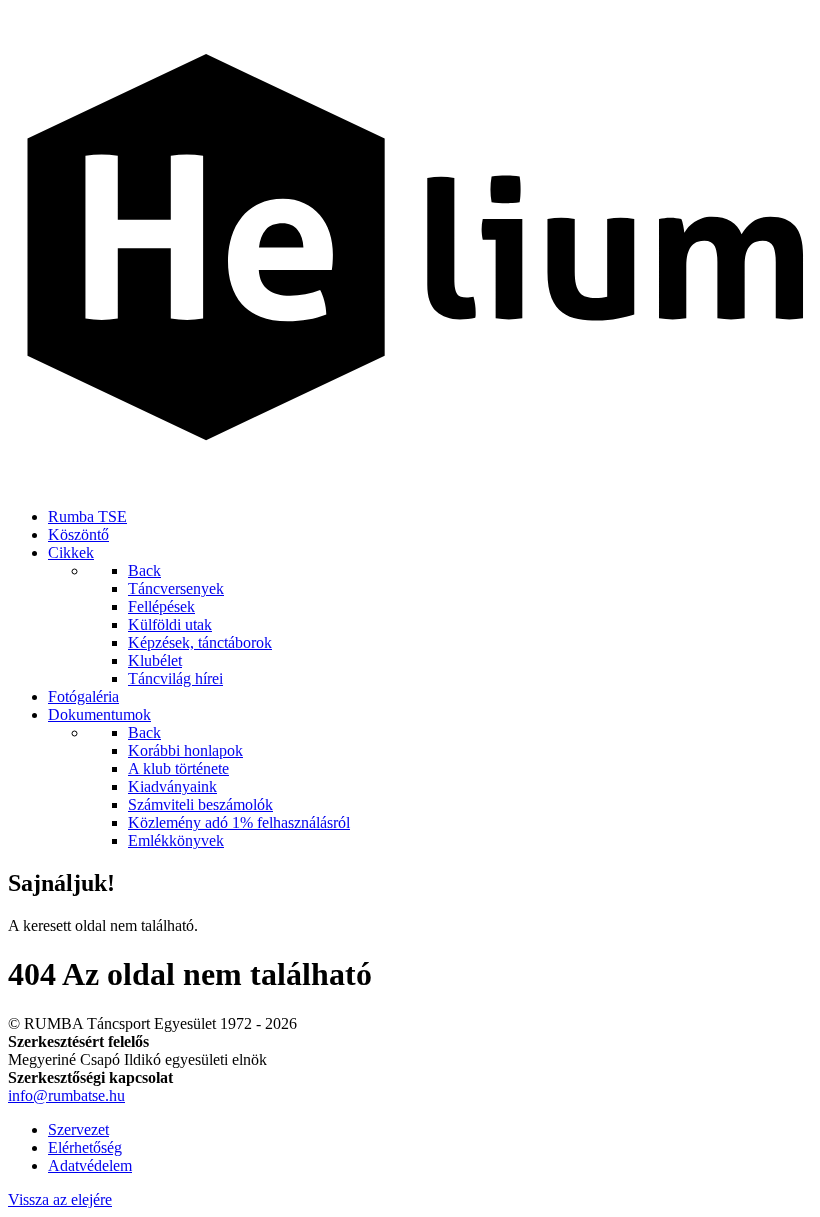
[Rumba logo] (410, 482)
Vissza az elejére (60, 1199)
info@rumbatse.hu (66, 1095)
